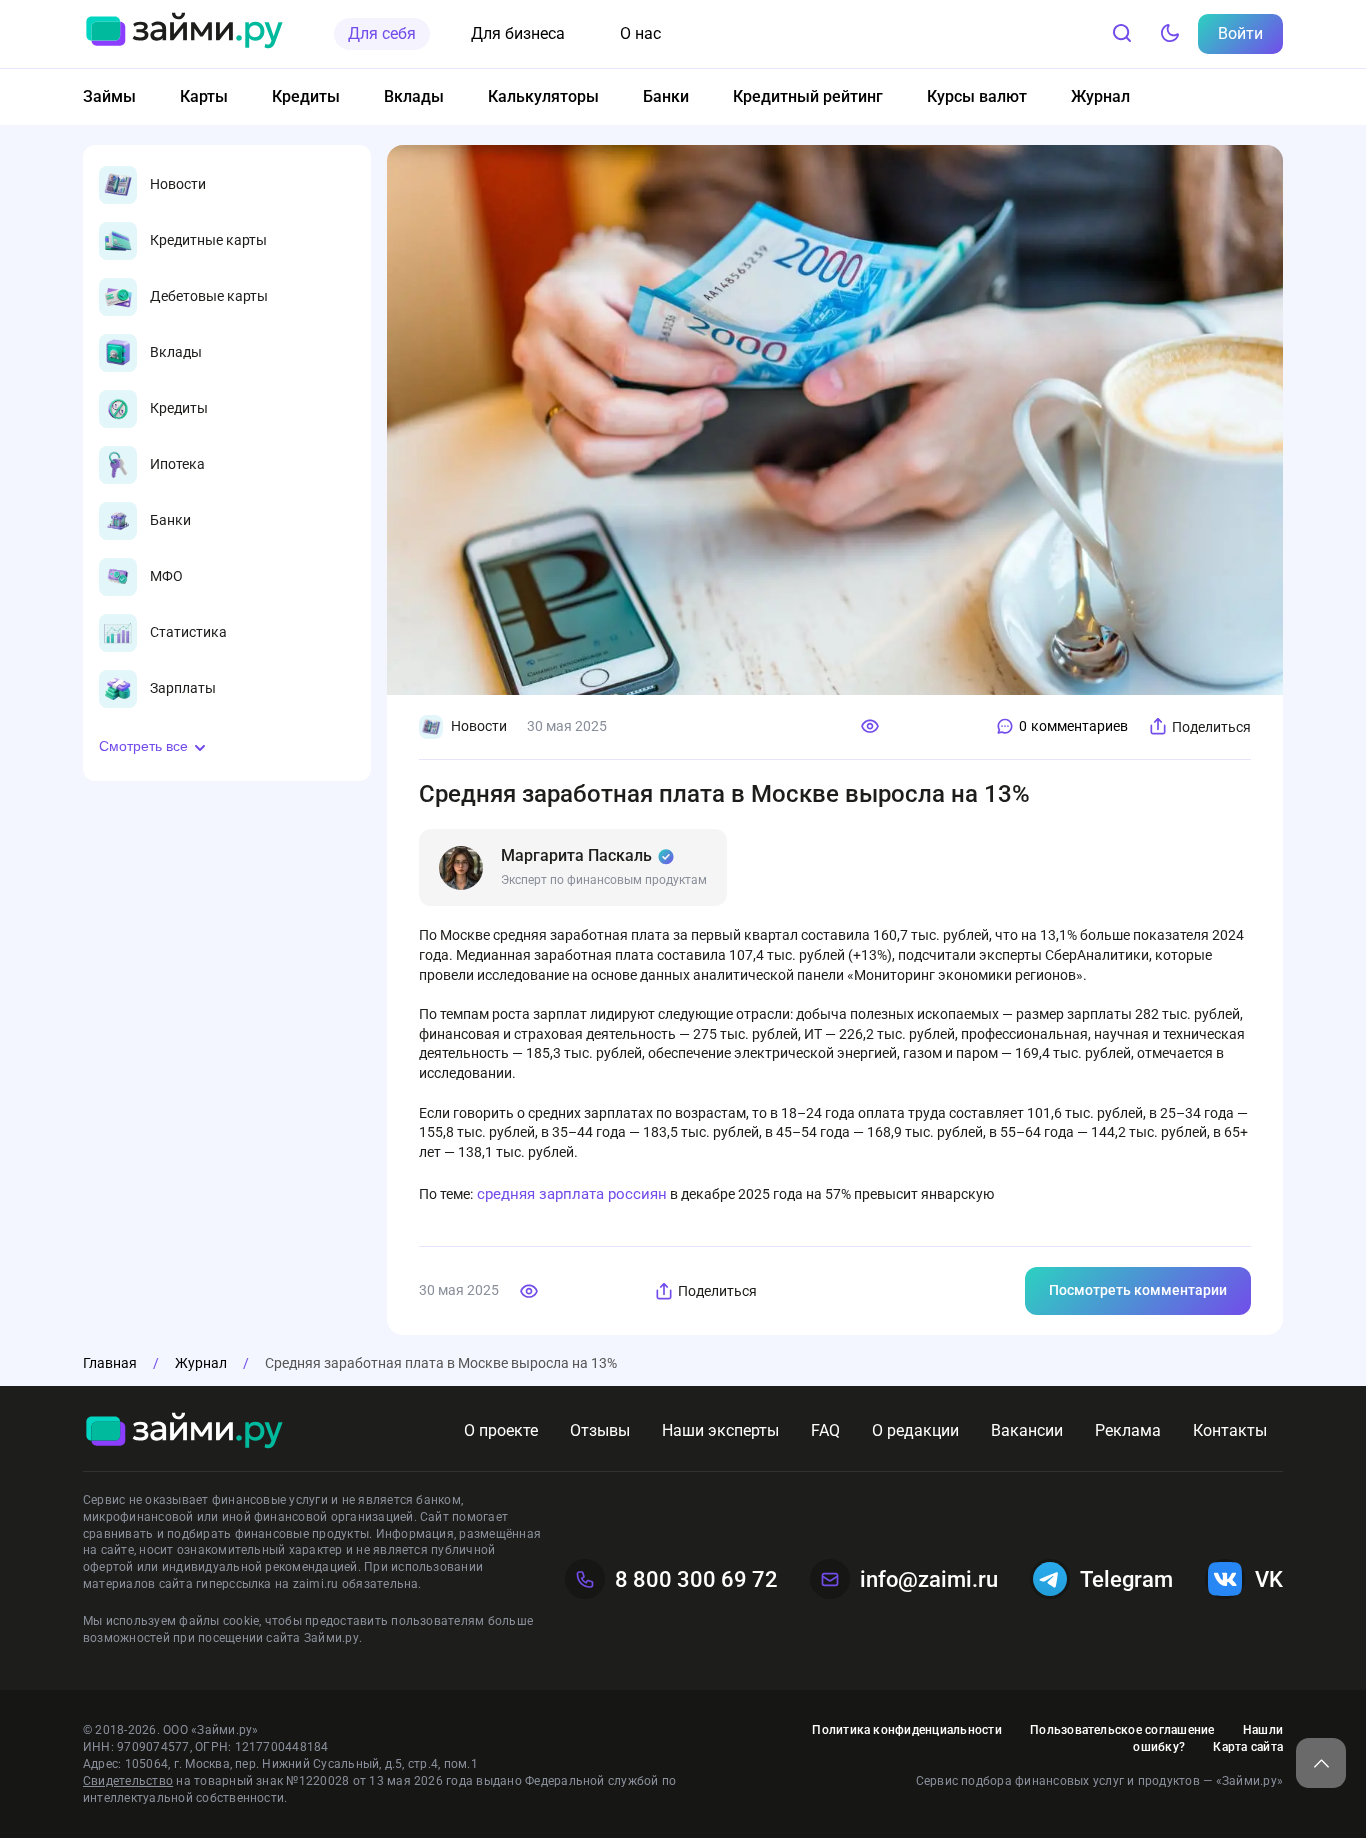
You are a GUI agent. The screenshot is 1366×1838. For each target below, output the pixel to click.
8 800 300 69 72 (696, 1579)
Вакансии (1027, 1430)
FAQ (825, 1430)
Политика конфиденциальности (906, 1730)
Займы (109, 96)
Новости (479, 726)
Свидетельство (128, 1781)
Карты (204, 96)
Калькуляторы (543, 96)
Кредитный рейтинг (808, 96)
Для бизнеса (518, 33)
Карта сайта (1248, 1747)
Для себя (382, 33)
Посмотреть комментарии (1138, 1290)
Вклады (414, 96)
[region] (227, 437)
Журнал (1100, 96)
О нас (640, 33)
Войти (1240, 33)
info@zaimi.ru (929, 1579)
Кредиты (306, 96)
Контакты (1230, 1430)
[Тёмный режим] (1170, 34)
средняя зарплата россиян (570, 1194)
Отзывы (600, 1430)
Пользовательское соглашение (1122, 1730)
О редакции (915, 1430)
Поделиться (1211, 727)
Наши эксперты (720, 1430)
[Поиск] (1122, 34)
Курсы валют (977, 96)
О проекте (501, 1430)
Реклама (1128, 1430)
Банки (666, 96)
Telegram (1126, 1579)
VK (1269, 1579)
